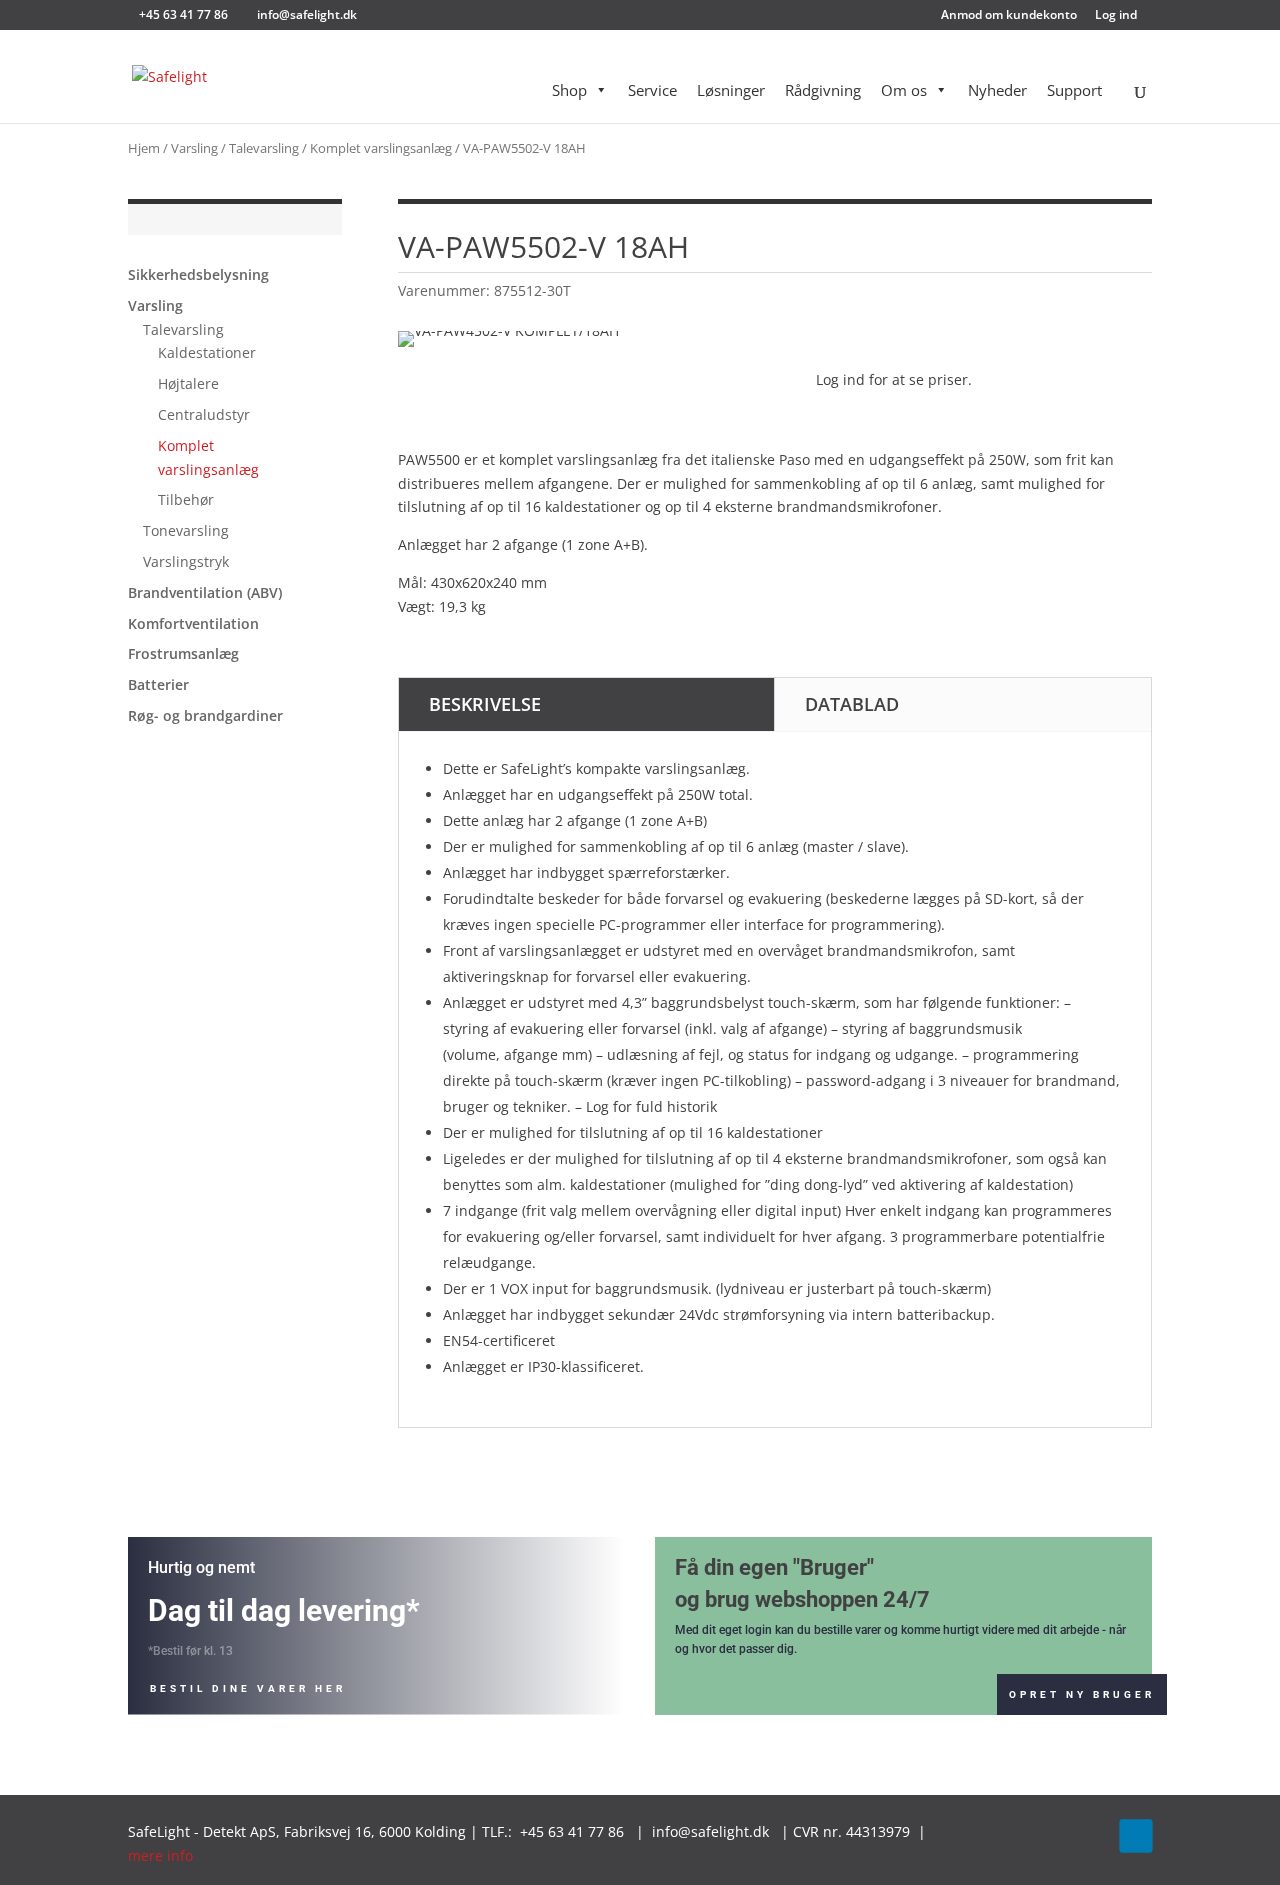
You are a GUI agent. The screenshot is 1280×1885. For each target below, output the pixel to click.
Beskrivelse (485, 704)
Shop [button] (569, 90)
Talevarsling (264, 148)
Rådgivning (823, 90)
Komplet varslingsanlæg (381, 148)
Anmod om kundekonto (1009, 16)
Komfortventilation (193, 623)
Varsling (194, 148)
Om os (904, 90)
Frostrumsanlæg (183, 653)
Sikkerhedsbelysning (198, 274)
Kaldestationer (207, 352)
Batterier (158, 684)
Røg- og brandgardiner (205, 715)
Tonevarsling (186, 530)
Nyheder (997, 90)
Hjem (144, 148)
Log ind (1116, 16)
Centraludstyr (204, 414)
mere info (162, 1855)
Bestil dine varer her (248, 1688)
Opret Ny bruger (1082, 1694)
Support (1074, 90)
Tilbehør (186, 499)
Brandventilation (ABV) (205, 592)
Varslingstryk (186, 561)
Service (652, 90)
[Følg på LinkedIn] (1135, 1836)
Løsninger (731, 90)
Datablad (852, 704)
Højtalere (188, 383)
